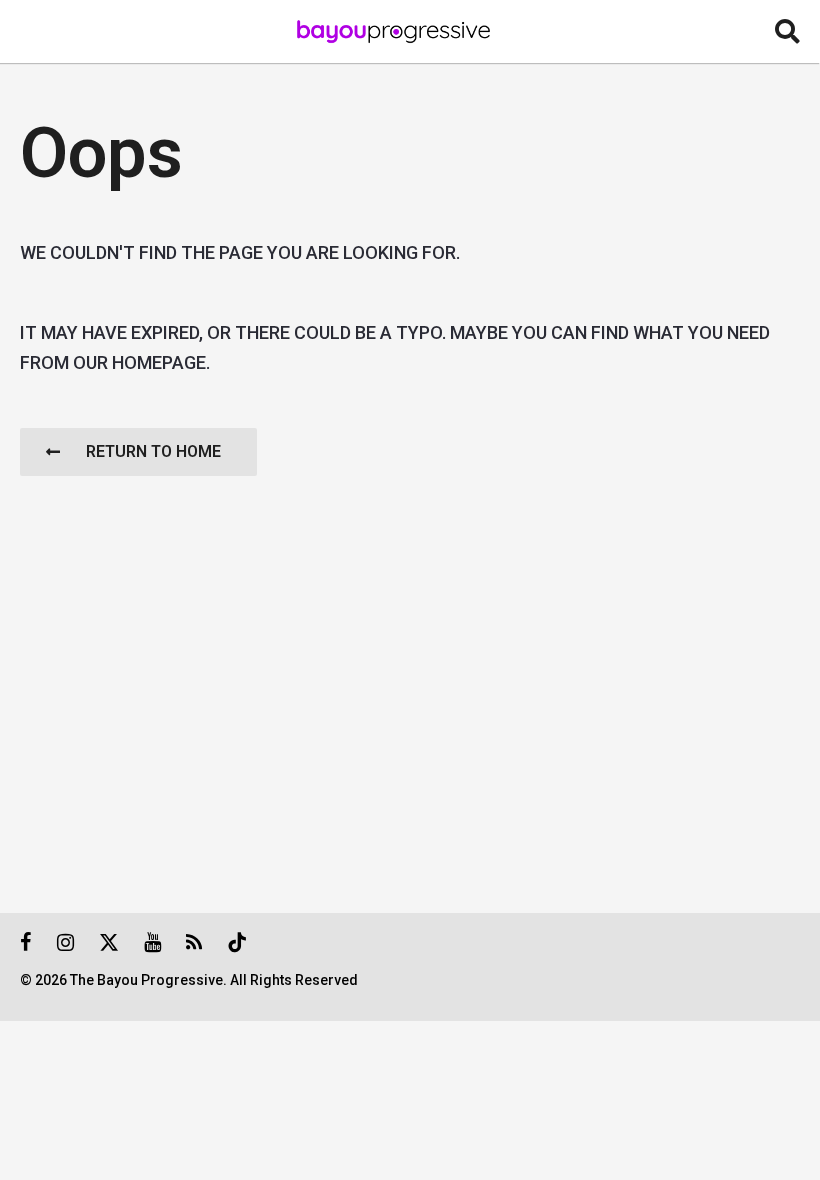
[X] (109, 942)
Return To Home (153, 451)
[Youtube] (152, 942)
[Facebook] (26, 942)
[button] (787, 32)
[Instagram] (65, 942)
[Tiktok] (237, 942)
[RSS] (194, 942)
